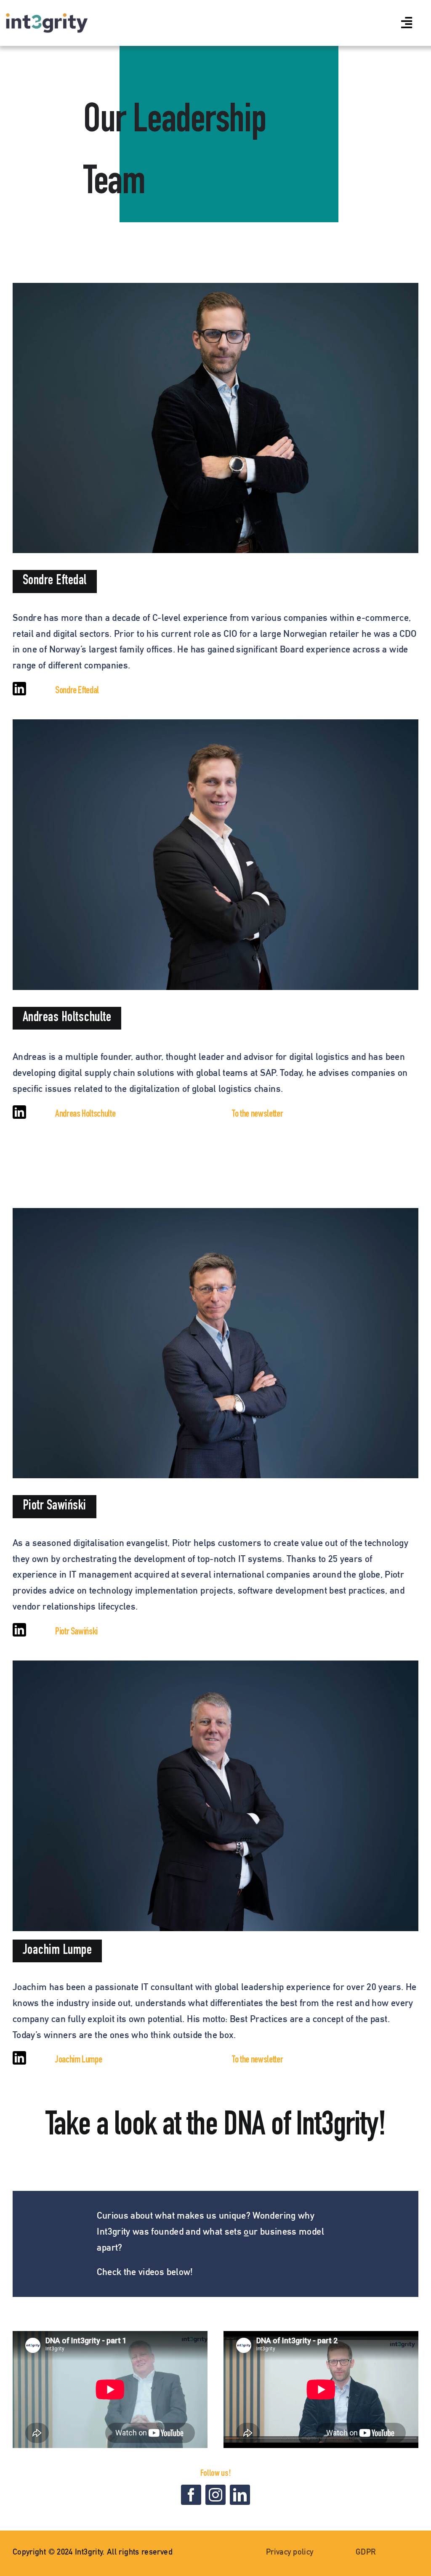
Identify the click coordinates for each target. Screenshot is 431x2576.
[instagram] (215, 2495)
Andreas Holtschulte (85, 1115)
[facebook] (191, 2495)
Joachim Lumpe (78, 2060)
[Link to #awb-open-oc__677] (407, 23)
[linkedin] (19, 689)
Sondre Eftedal (77, 691)
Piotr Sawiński (76, 1632)
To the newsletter (257, 1115)
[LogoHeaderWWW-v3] (47, 18)
